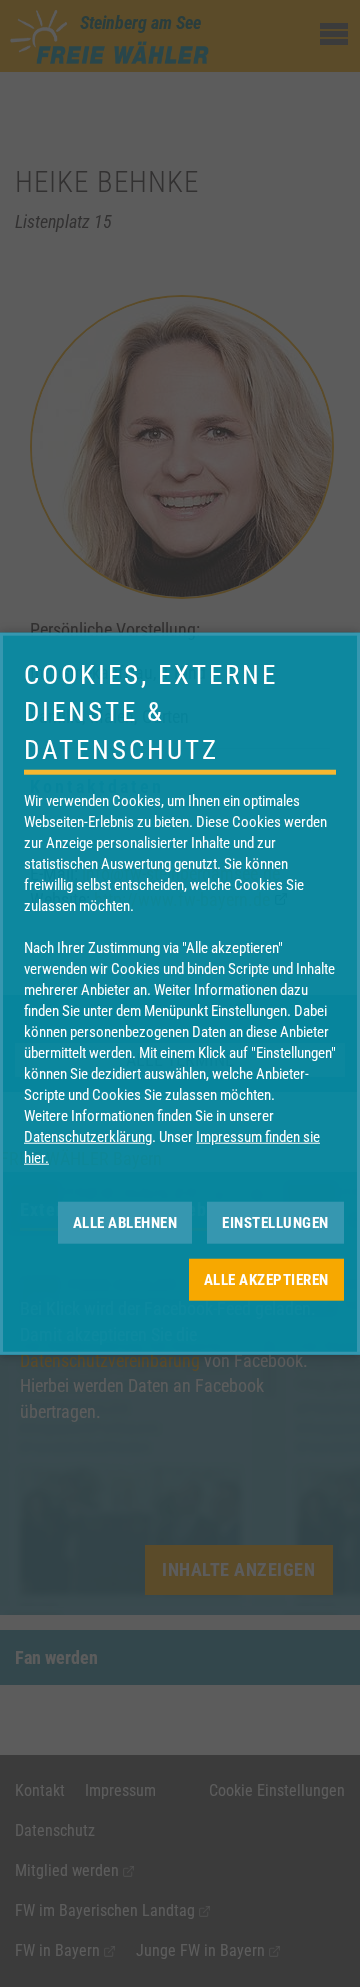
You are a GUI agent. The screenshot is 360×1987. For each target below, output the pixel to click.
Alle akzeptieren (266, 1279)
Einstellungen (275, 1222)
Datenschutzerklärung (88, 1137)
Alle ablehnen (125, 1222)
